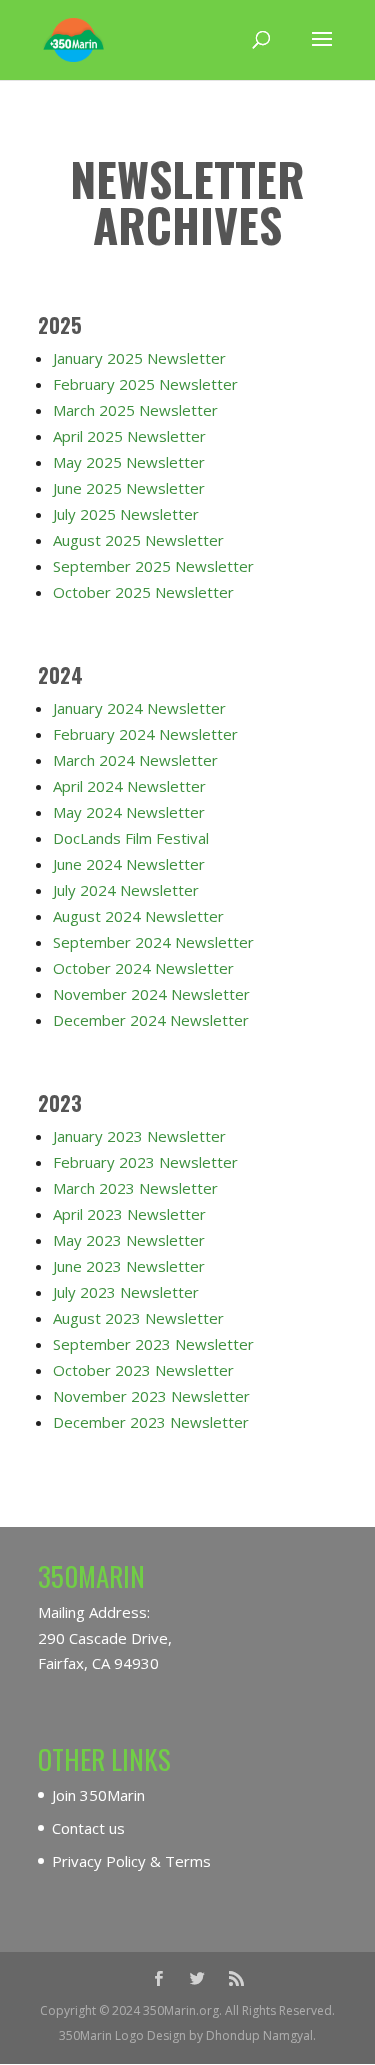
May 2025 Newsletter (129, 462)
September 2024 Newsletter (153, 942)
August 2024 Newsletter (138, 916)
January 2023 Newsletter (139, 1136)
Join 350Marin (98, 1795)
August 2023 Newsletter (138, 1318)
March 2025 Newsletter (135, 410)
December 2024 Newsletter (151, 1020)
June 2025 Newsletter (129, 488)
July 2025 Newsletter (126, 514)
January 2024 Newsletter (139, 708)
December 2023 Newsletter (151, 1422)
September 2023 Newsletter (153, 1344)
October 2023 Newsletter (143, 1370)
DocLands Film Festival (131, 838)
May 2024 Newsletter (129, 812)
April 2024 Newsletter (129, 786)
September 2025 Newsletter (153, 566)
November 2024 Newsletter (151, 994)
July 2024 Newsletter (126, 890)
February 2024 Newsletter (145, 734)
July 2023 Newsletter (126, 1292)
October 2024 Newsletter (143, 968)
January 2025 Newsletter (139, 358)
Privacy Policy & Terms (131, 1861)
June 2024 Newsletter (129, 864)
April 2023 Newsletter (129, 1214)
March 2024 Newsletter (135, 760)
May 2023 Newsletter (129, 1240)
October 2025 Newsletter (143, 592)
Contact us (88, 1828)
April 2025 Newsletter (129, 436)
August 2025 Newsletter (138, 540)
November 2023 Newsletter (151, 1396)
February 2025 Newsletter (145, 384)
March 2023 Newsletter (135, 1188)
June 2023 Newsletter (129, 1266)
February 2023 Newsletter (145, 1162)
